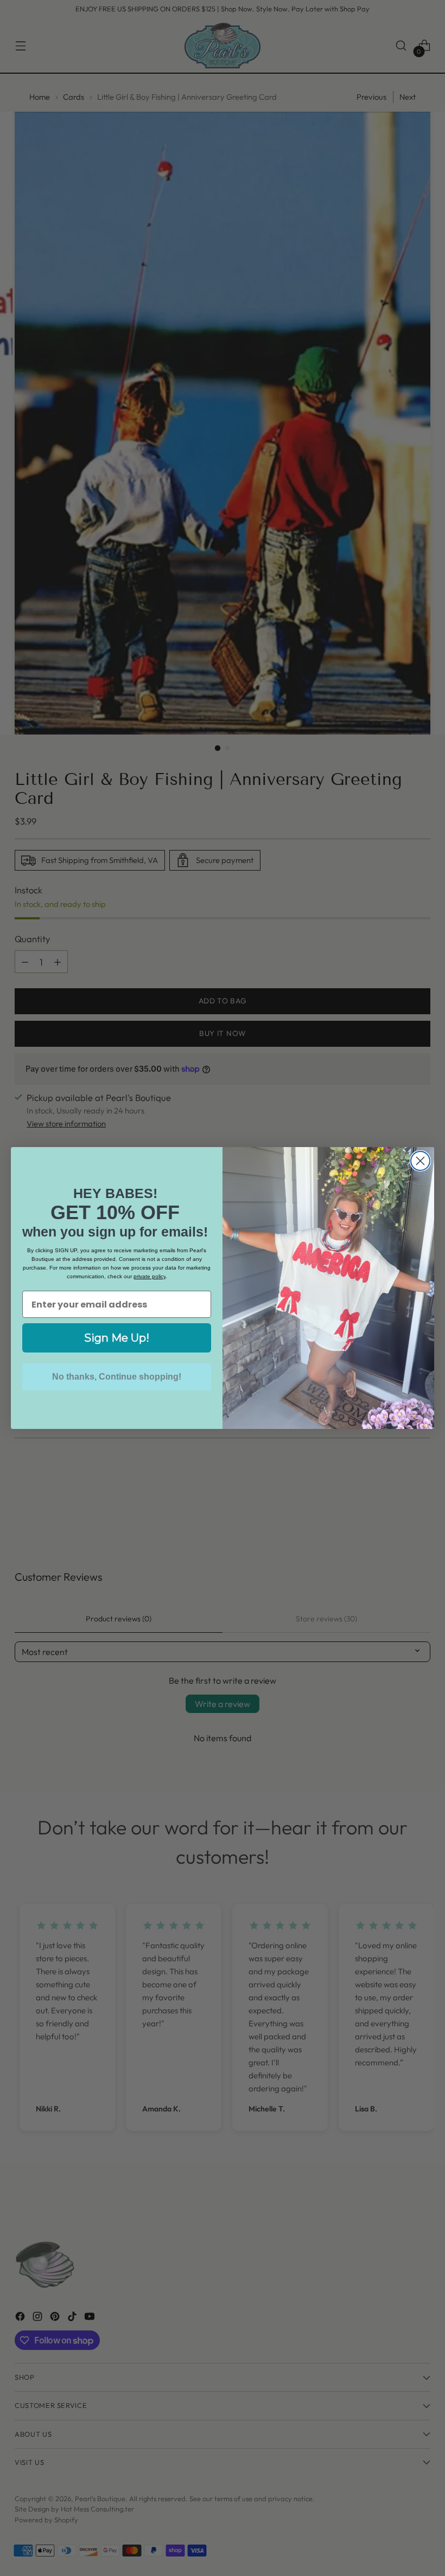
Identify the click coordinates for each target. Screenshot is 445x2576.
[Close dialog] (420, 1161)
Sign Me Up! (117, 1338)
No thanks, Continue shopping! (117, 1377)
